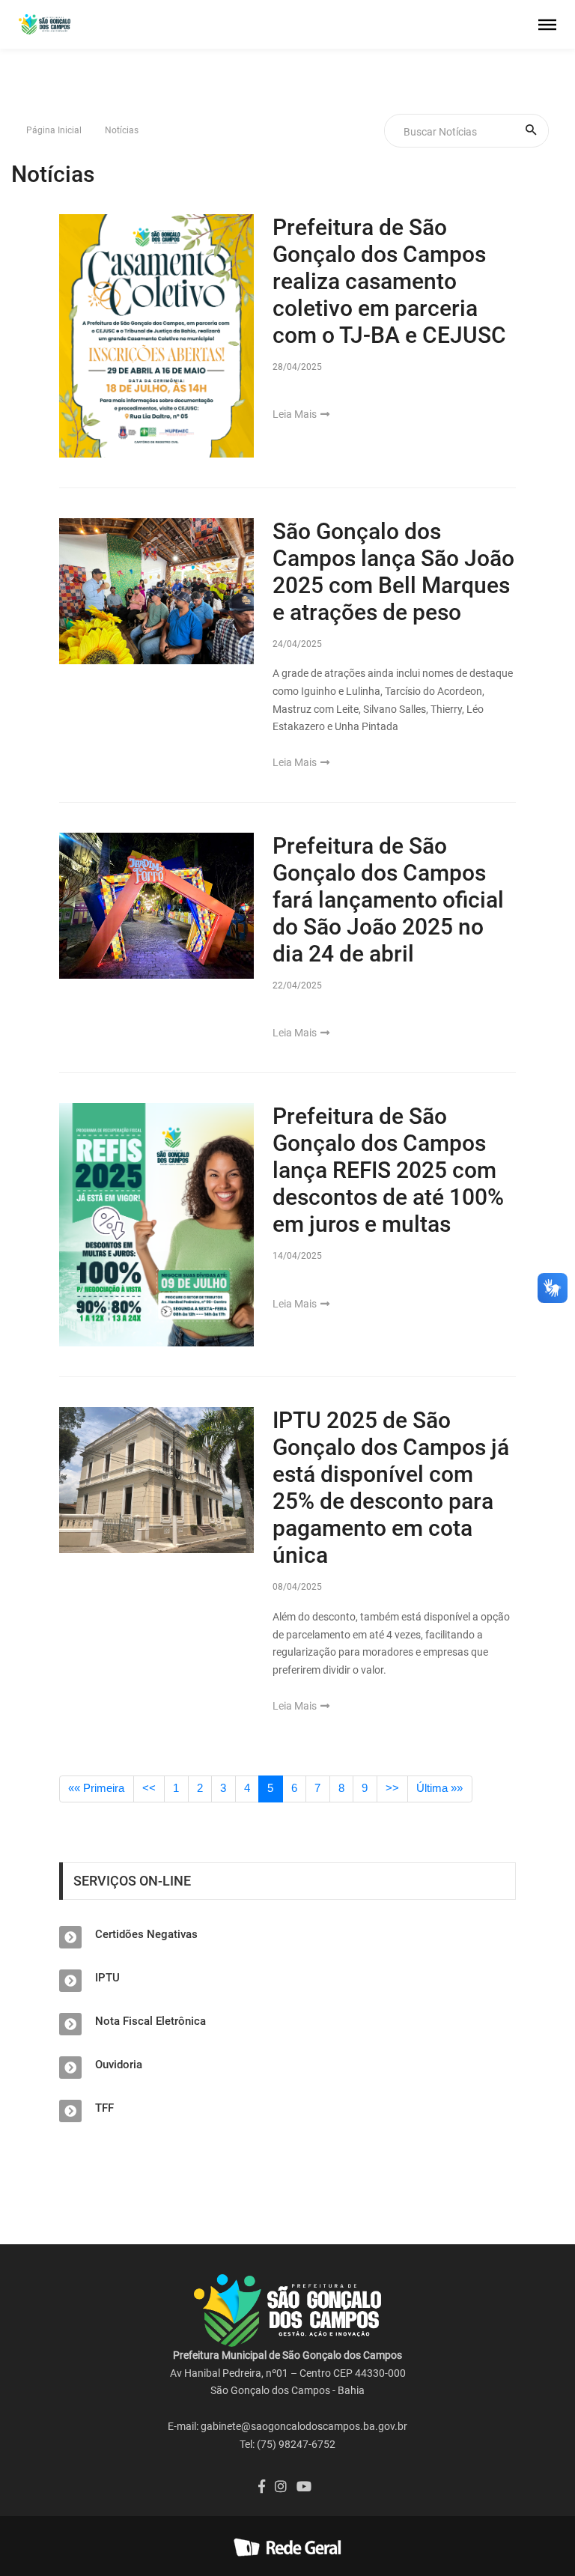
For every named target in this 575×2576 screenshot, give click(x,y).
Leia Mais (296, 414)
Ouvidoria (119, 2065)
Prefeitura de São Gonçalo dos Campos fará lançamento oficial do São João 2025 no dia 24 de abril (388, 900)
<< (149, 1788)
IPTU (107, 1978)
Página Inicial (54, 130)
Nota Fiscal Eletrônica (150, 2021)
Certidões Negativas (146, 1934)
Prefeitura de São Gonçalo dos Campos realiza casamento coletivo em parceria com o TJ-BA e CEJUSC (389, 281)
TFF (104, 2108)
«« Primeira (96, 1788)
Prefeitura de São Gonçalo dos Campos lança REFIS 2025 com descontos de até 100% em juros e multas (388, 1170)
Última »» (439, 1788)
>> (392, 1788)
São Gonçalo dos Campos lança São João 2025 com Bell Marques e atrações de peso (393, 572)
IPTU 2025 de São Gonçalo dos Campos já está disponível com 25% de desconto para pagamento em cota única (391, 1488)
